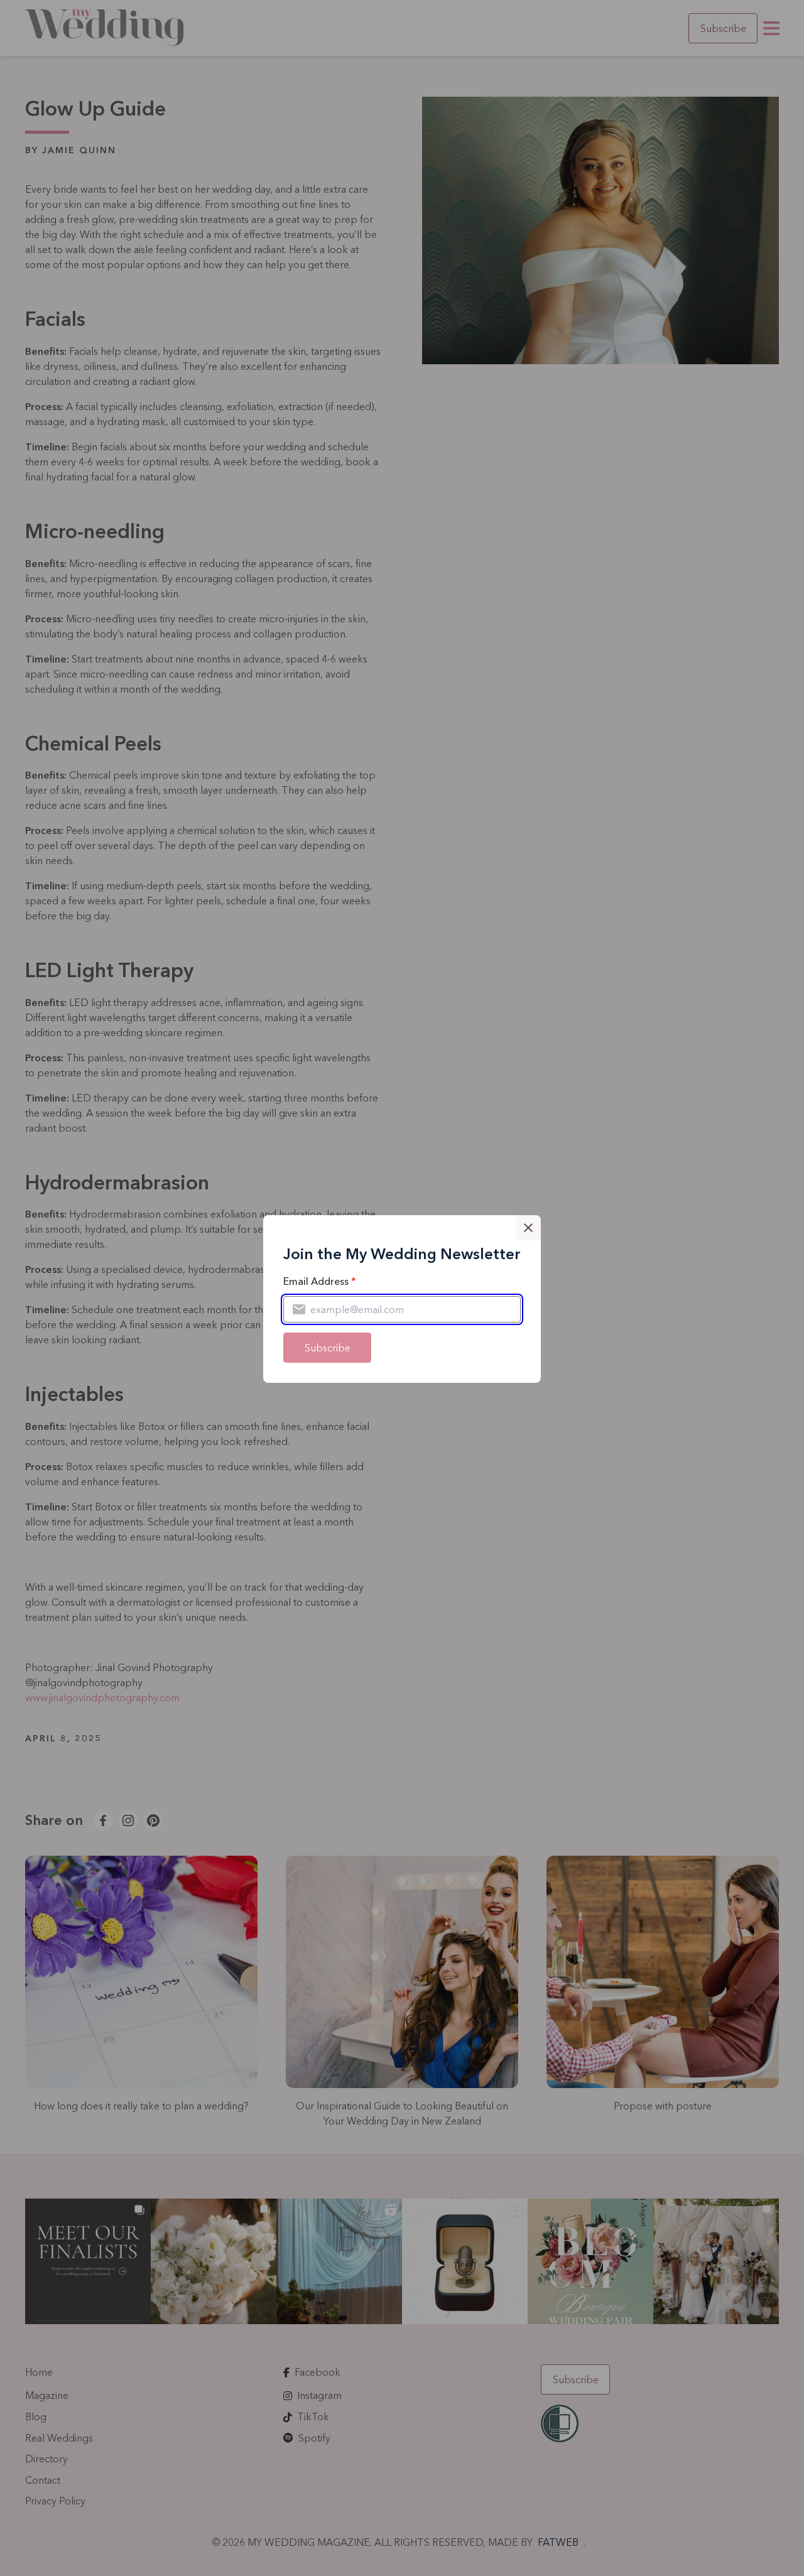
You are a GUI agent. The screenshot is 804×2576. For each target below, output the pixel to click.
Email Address (320, 1281)
